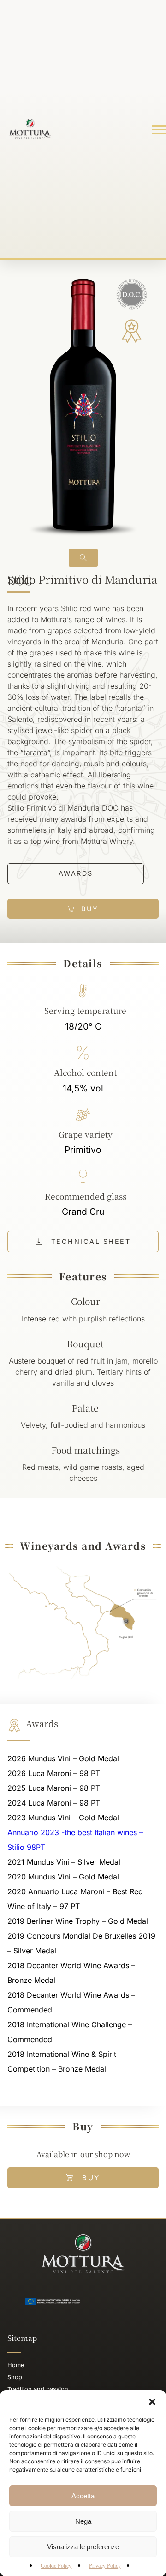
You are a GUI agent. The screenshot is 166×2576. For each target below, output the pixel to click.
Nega (83, 2521)
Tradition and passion (38, 2389)
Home (16, 2365)
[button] (152, 2402)
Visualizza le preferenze (83, 2547)
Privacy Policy (105, 2566)
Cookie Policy (56, 2566)
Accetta (83, 2496)
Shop (15, 2377)
